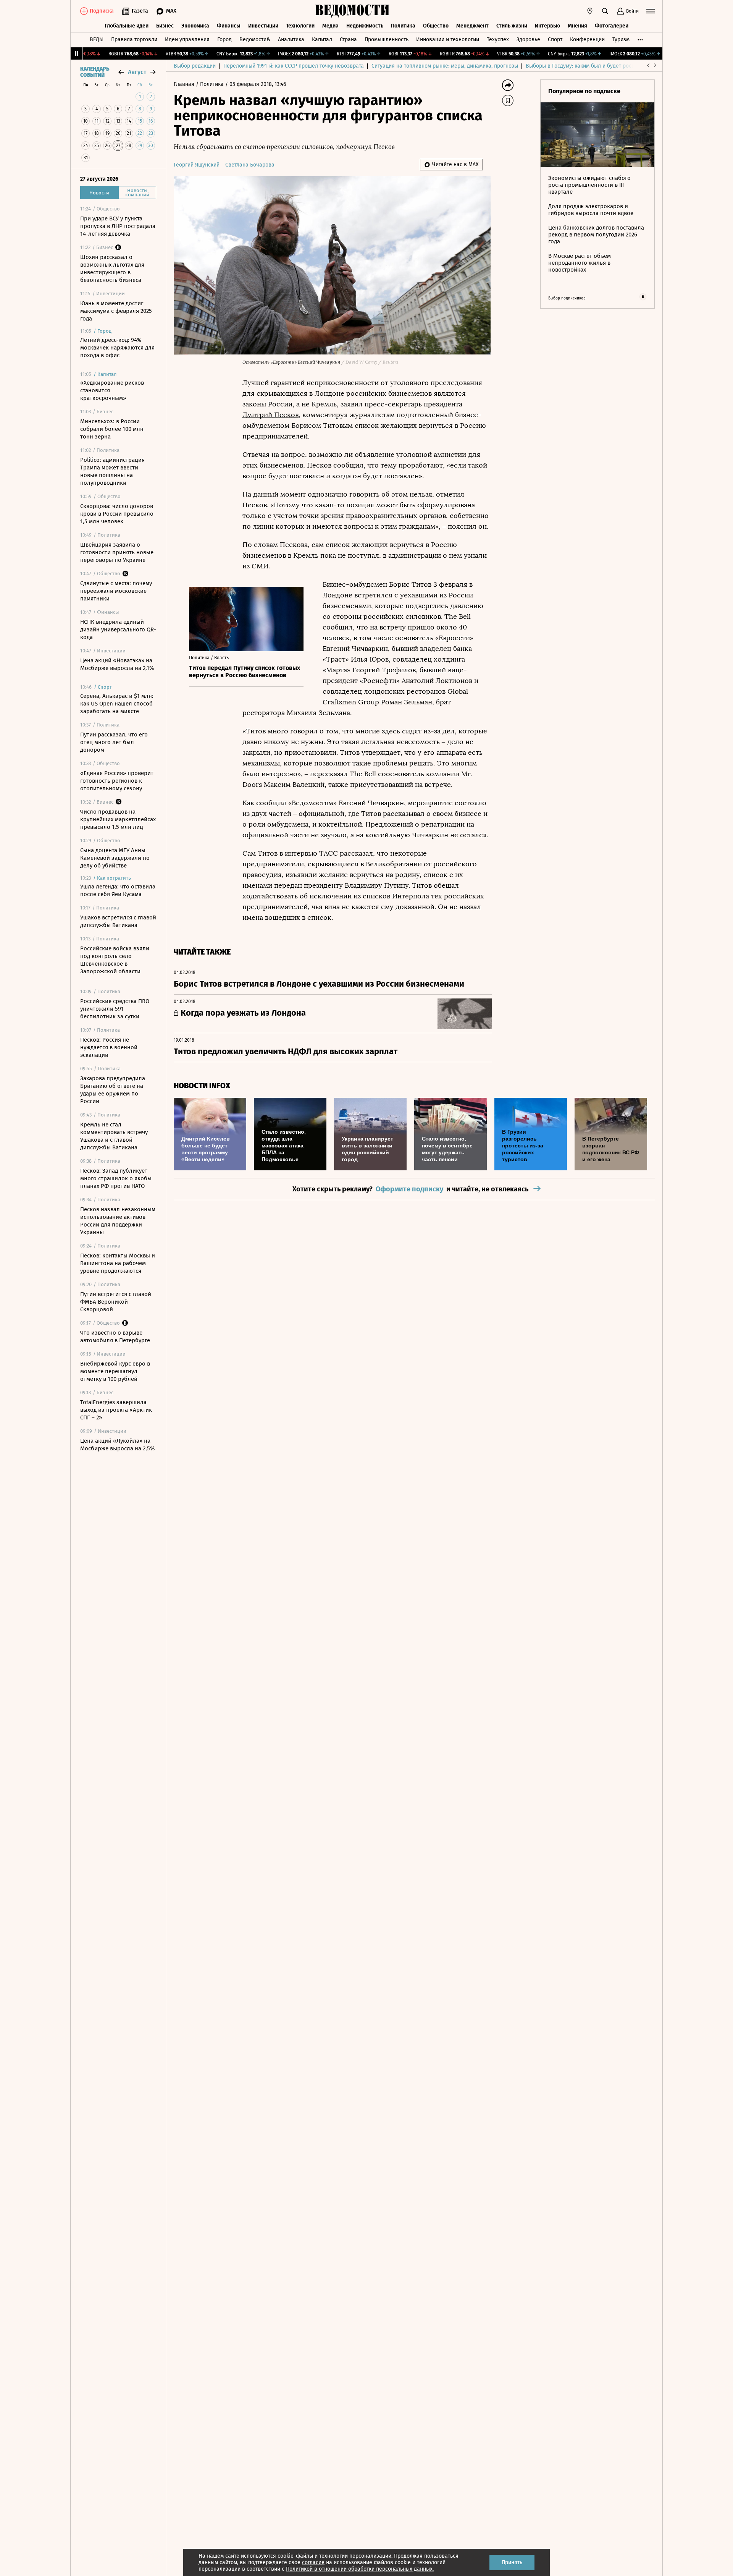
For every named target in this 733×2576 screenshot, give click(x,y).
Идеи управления (187, 40)
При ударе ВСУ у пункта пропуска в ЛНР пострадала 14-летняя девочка (118, 226)
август (137, 72)
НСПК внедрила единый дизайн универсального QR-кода (118, 629)
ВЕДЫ (97, 40)
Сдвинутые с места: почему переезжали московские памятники (116, 591)
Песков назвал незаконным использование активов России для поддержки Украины (118, 1221)
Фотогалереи (612, 26)
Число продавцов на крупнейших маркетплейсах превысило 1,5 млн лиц (118, 819)
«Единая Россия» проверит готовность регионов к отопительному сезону (117, 781)
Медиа (330, 26)
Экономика (195, 26)
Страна (348, 40)
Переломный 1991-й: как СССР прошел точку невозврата (294, 66)
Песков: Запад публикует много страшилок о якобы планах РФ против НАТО (116, 1178)
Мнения (577, 26)
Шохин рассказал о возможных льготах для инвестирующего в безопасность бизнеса (112, 269)
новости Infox (202, 1086)
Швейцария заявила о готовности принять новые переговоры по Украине (117, 552)
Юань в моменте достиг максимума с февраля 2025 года (116, 311)
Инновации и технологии (448, 40)
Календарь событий (95, 72)
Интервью (547, 26)
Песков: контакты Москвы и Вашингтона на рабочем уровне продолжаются (118, 1263)
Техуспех (498, 40)
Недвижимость (365, 26)
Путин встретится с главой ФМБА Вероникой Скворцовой (116, 1302)
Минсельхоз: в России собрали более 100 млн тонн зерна (112, 429)
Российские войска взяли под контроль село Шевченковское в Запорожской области (115, 960)
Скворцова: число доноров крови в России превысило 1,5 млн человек (117, 514)
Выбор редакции (195, 66)
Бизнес (165, 26)
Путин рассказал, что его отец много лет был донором (114, 742)
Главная (185, 84)
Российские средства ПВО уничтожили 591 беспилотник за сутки (115, 1009)
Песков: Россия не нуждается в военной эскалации (109, 1047)
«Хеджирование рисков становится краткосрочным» (112, 390)
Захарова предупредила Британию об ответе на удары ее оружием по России (113, 1090)
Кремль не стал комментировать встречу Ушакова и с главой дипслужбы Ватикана (114, 1136)
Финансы (229, 26)
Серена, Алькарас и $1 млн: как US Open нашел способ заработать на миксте (117, 704)
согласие (313, 2562)
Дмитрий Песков (270, 415)
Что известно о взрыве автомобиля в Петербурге (115, 1337)
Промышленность (387, 40)
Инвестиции (263, 26)
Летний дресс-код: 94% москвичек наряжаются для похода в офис (117, 348)
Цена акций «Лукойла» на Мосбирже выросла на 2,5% (117, 1445)
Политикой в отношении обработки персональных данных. (360, 2569)
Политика (403, 26)
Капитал (322, 40)
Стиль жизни (512, 26)
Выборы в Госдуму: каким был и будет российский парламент (603, 66)
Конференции (587, 40)
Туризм (621, 40)
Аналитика (291, 40)
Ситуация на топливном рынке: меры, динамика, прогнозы (445, 66)
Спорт (555, 40)
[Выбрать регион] (590, 11)
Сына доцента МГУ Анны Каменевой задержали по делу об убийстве (115, 858)
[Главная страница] (352, 11)
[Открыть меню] (651, 11)
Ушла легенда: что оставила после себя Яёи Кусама (118, 890)
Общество (436, 26)
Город (224, 40)
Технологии (300, 26)
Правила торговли (134, 40)
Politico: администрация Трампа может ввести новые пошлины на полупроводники (112, 471)
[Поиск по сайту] (605, 11)
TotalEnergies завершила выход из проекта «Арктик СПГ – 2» (116, 1410)
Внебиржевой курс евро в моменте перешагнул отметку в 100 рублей (115, 1371)
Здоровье (528, 40)
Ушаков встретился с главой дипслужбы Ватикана (118, 921)
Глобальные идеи (127, 26)
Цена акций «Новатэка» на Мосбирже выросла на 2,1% (117, 664)
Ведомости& (255, 40)
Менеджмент (472, 26)
